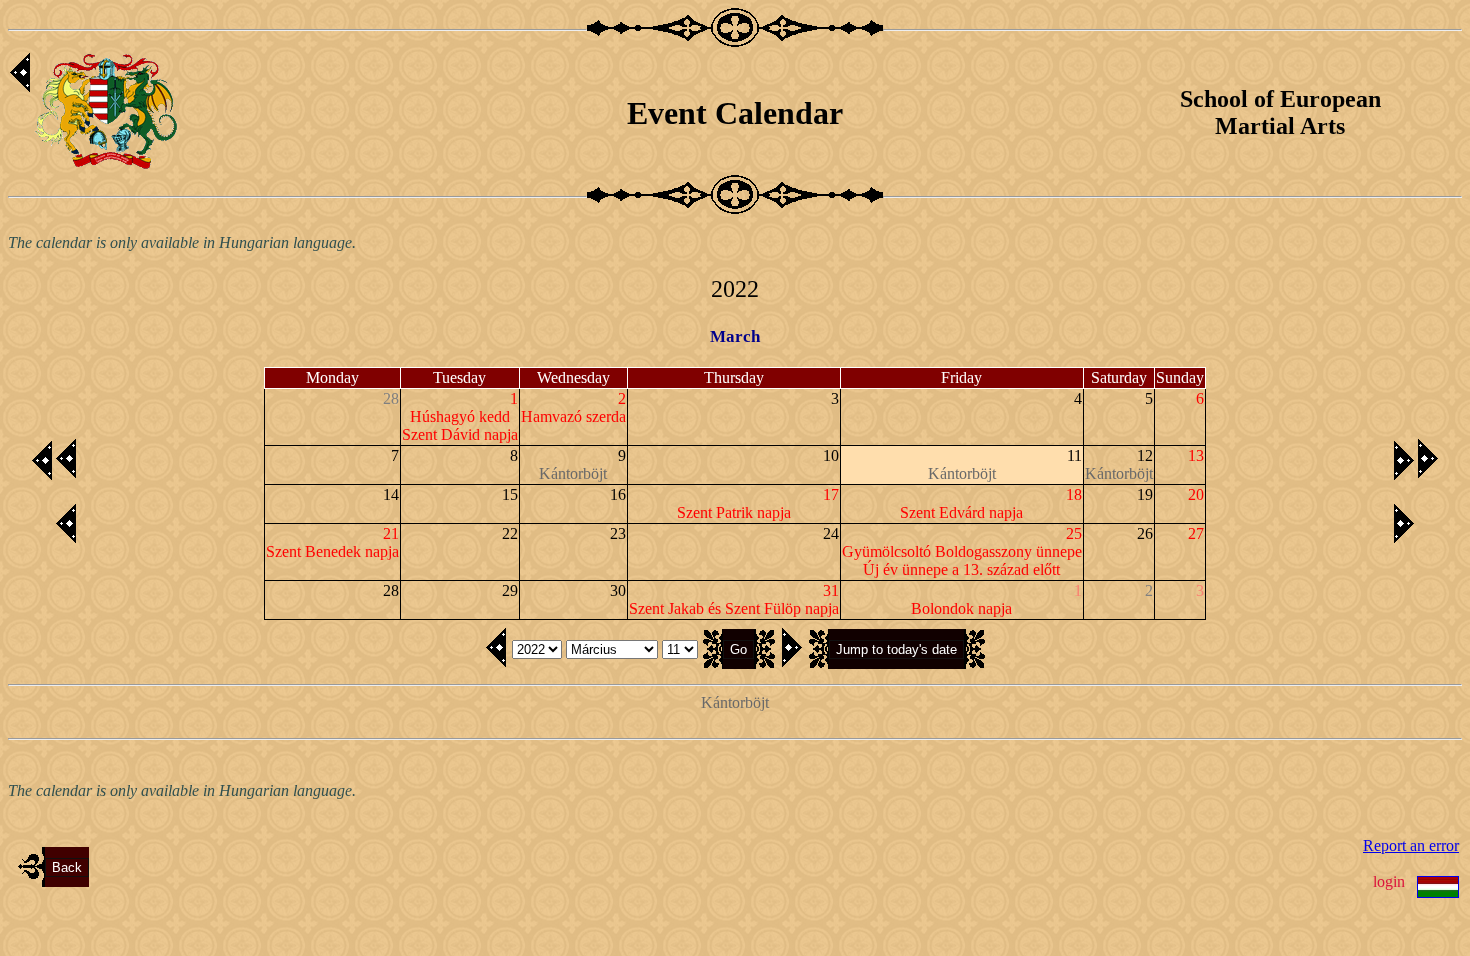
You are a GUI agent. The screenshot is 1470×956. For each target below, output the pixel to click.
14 (391, 494)
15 (510, 494)
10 (831, 455)
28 (391, 590)
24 (831, 533)
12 (1145, 455)
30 (618, 590)
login (1389, 881)
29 (510, 590)
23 (618, 533)
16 (618, 494)
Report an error (1411, 845)
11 (1074, 455)
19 (1145, 494)
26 (1145, 533)
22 (510, 533)
